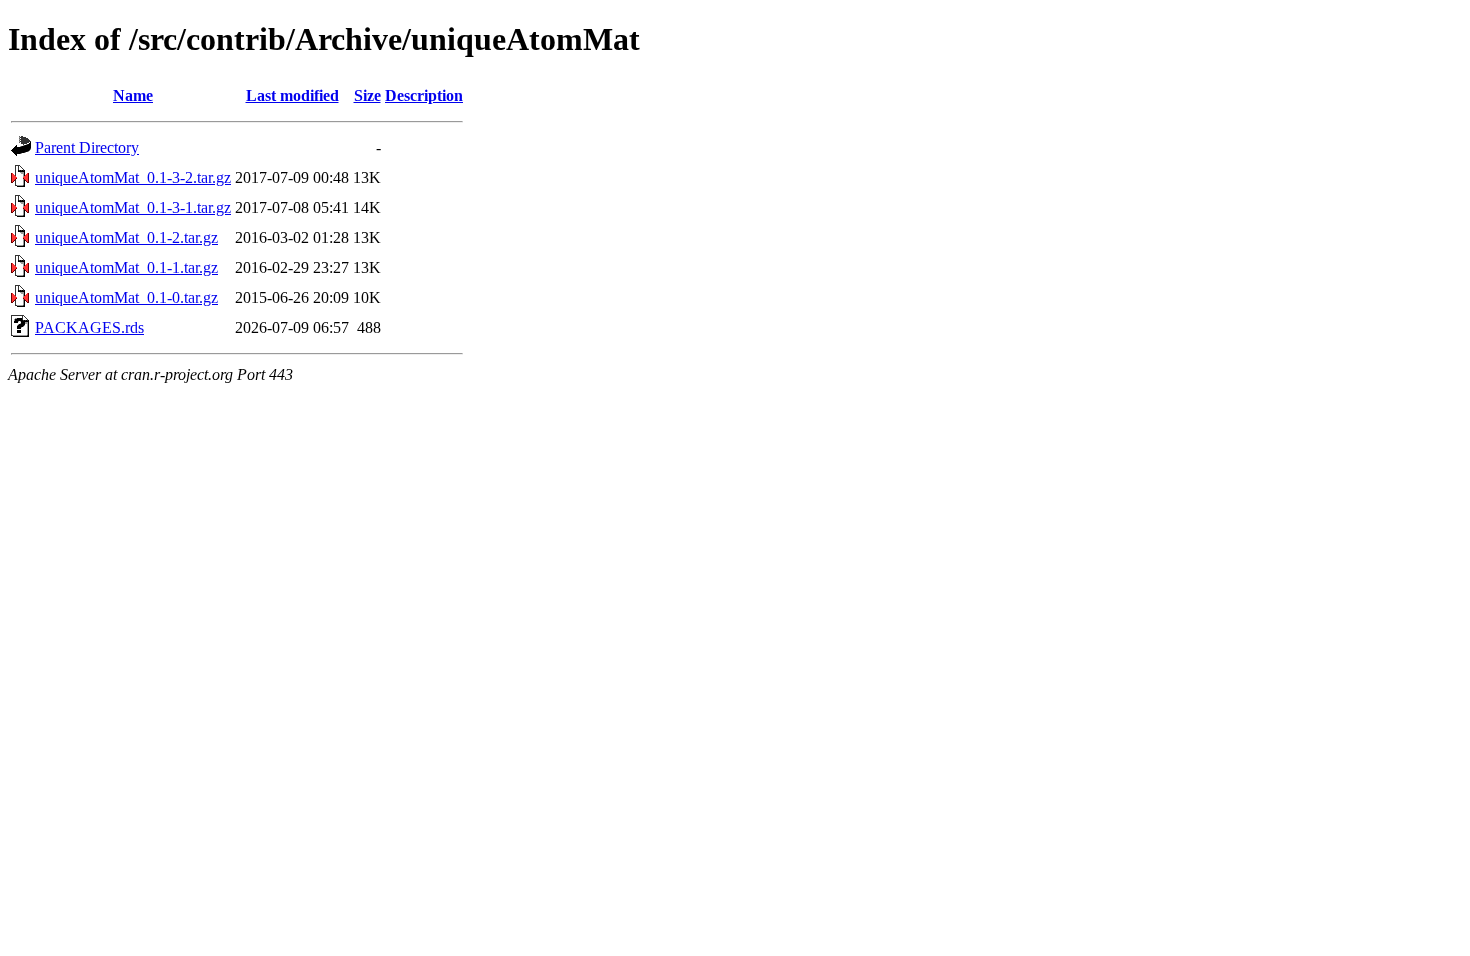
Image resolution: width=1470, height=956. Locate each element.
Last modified (292, 95)
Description (424, 95)
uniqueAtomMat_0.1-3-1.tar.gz (133, 207)
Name (133, 95)
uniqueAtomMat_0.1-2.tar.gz (126, 237)
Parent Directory (87, 147)
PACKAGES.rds (89, 327)
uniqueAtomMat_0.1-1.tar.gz (126, 267)
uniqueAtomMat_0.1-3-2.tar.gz (133, 177)
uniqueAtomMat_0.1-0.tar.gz (126, 297)
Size (367, 95)
